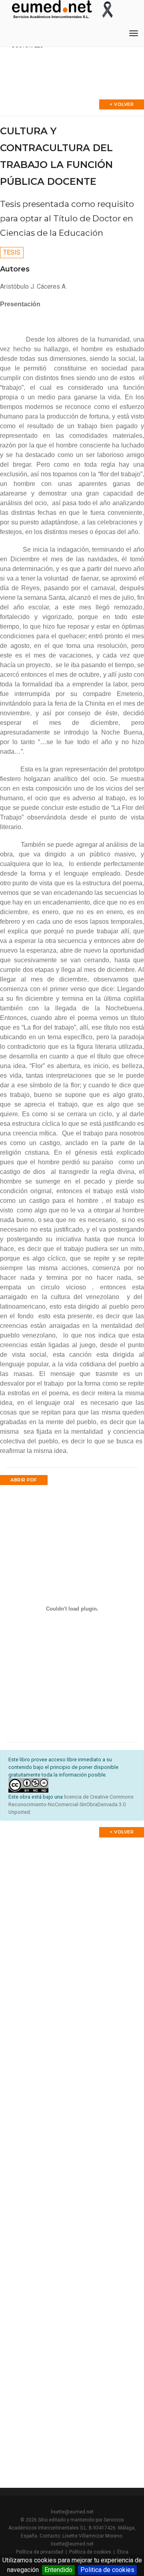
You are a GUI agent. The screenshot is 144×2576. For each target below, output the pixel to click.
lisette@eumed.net (72, 2512)
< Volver (122, 104)
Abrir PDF (24, 1480)
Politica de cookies (107, 2570)
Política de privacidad (40, 2552)
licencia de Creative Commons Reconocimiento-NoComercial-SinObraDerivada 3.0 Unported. (71, 1804)
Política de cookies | (93, 2552)
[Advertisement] (72, 1926)
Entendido (58, 2570)
